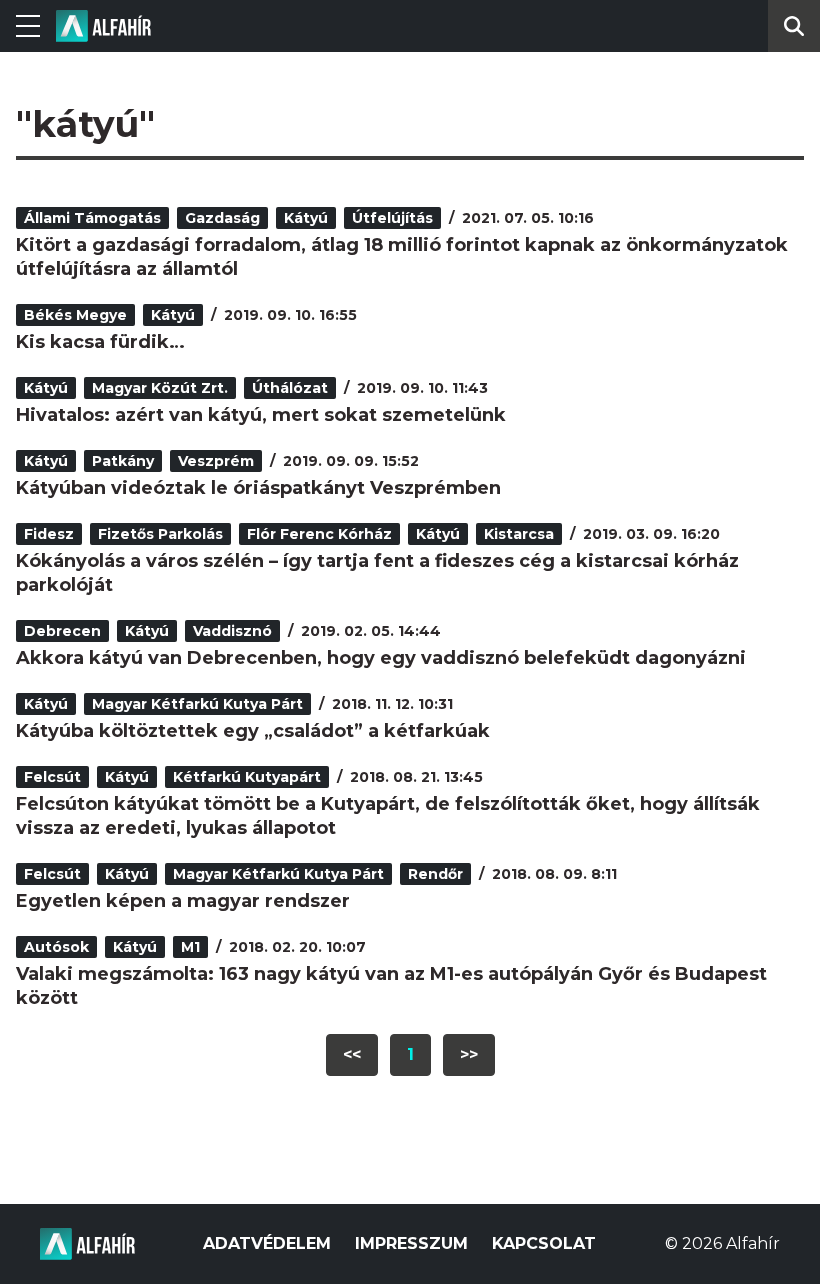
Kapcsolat (544, 1243)
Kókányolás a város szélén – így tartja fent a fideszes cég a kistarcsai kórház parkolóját (377, 573)
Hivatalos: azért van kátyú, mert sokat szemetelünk (261, 415)
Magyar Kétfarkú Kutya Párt (197, 704)
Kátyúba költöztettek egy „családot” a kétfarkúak (253, 731)
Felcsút (52, 777)
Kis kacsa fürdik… (100, 342)
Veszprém (216, 461)
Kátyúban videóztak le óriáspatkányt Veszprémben (258, 488)
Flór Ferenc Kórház (319, 534)
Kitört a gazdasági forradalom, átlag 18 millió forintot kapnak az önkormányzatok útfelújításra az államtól (402, 257)
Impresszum (411, 1243)
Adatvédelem (267, 1243)
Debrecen (62, 631)
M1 (190, 947)
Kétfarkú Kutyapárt (247, 777)
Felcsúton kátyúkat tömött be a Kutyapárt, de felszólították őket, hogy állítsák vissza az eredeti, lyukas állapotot (388, 816)
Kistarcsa (519, 534)
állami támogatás (92, 218)
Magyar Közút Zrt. (160, 388)
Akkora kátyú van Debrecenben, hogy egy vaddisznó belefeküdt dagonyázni (381, 658)
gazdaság (222, 218)
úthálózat (290, 388)
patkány (123, 461)
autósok (56, 947)
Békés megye (75, 315)
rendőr (435, 874)
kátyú (306, 218)
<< (352, 1054)
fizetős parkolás (160, 534)
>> (469, 1054)
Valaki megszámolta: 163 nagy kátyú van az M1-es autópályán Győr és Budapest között (391, 986)
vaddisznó (232, 631)
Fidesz (49, 534)
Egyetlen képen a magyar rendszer (183, 901)
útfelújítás (392, 218)
